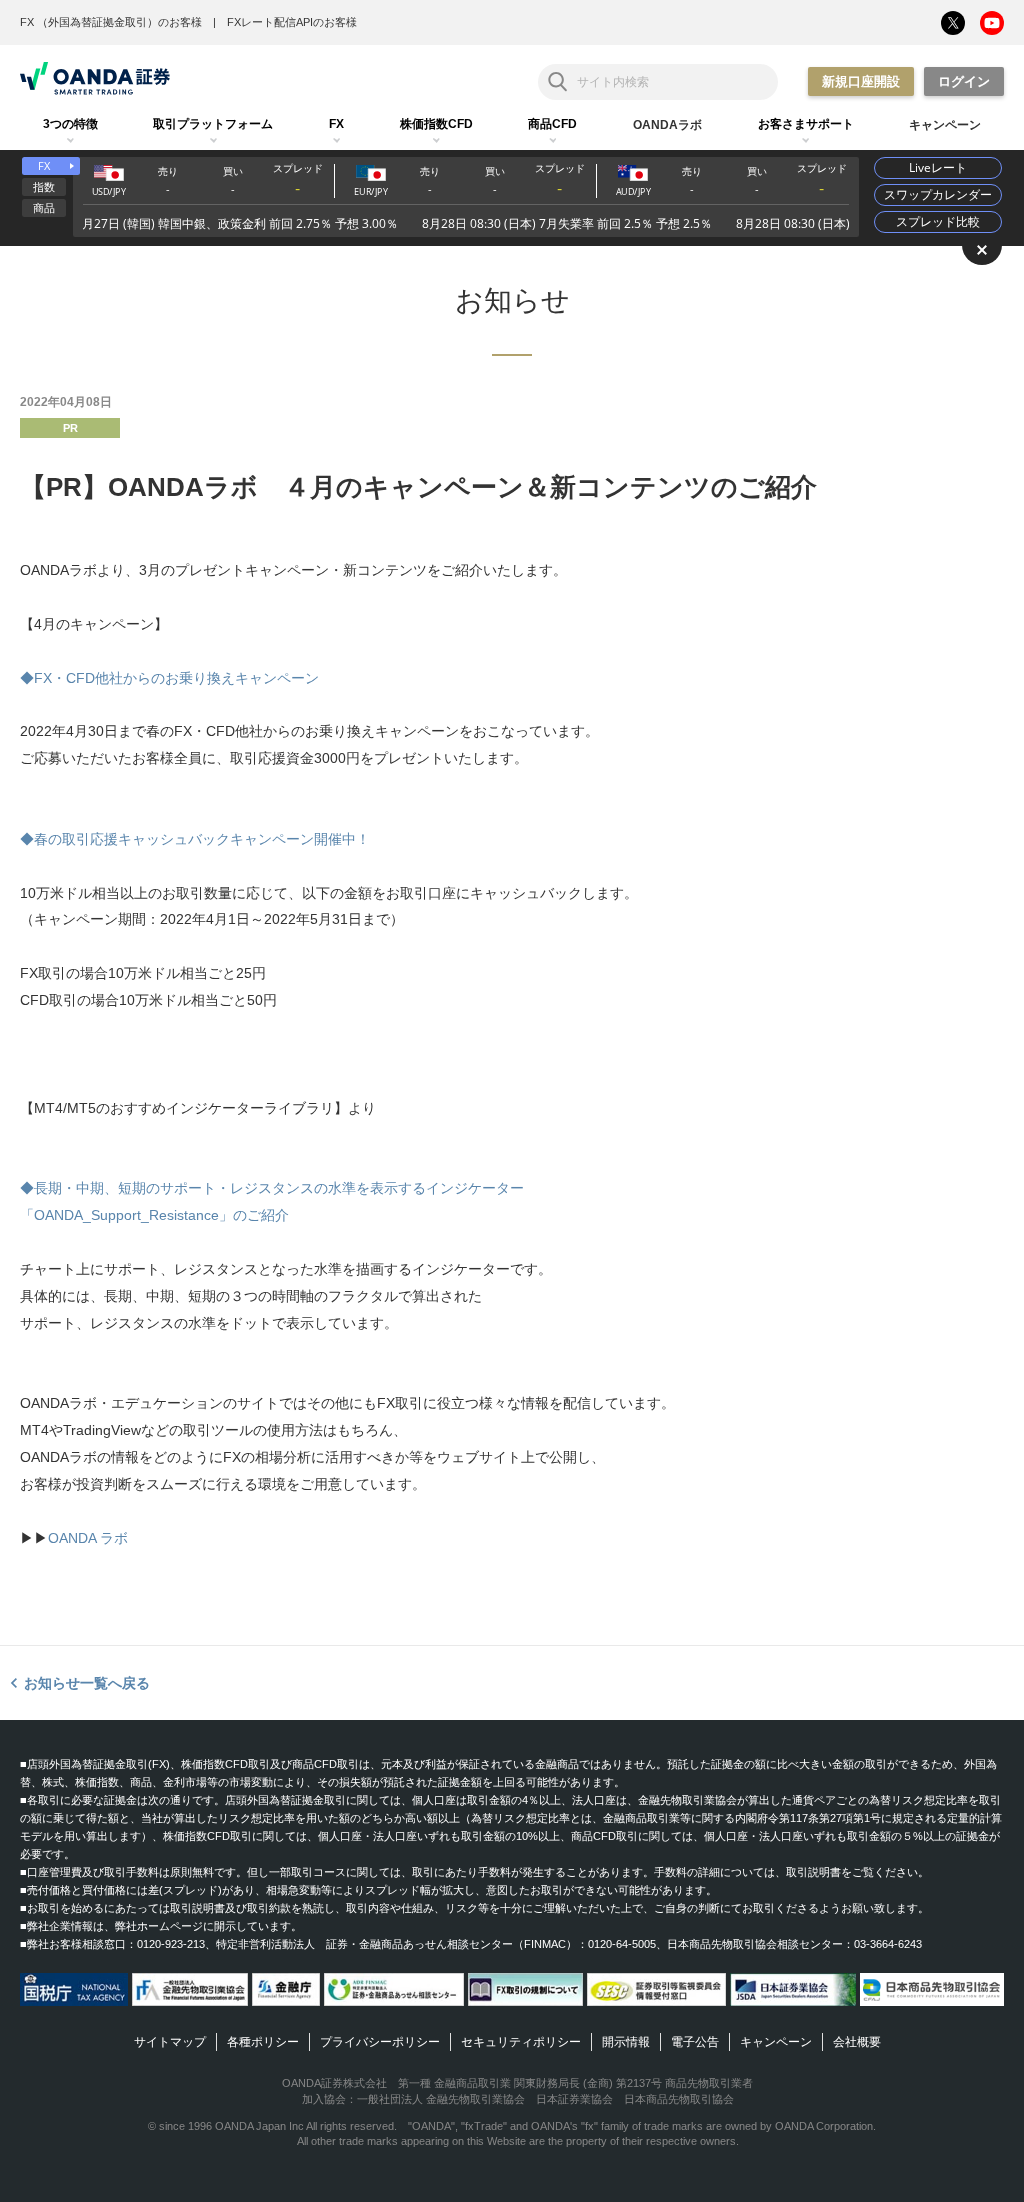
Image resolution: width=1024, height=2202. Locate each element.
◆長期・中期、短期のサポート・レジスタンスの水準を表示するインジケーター (272, 1188)
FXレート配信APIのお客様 (292, 22)
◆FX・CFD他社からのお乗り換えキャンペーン (169, 678)
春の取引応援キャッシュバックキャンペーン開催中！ (202, 839)
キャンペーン (776, 2042)
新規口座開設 (861, 81)
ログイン (964, 81)
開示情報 (626, 2042)
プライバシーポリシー (380, 2042)
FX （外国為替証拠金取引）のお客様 (111, 22)
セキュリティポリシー (521, 2042)
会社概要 (857, 2042)
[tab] (70, 125)
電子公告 (695, 2042)
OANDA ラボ (88, 1538)
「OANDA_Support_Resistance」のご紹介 (154, 1215)
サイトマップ (170, 2042)
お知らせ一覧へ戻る (87, 1683)
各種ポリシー (263, 2042)
